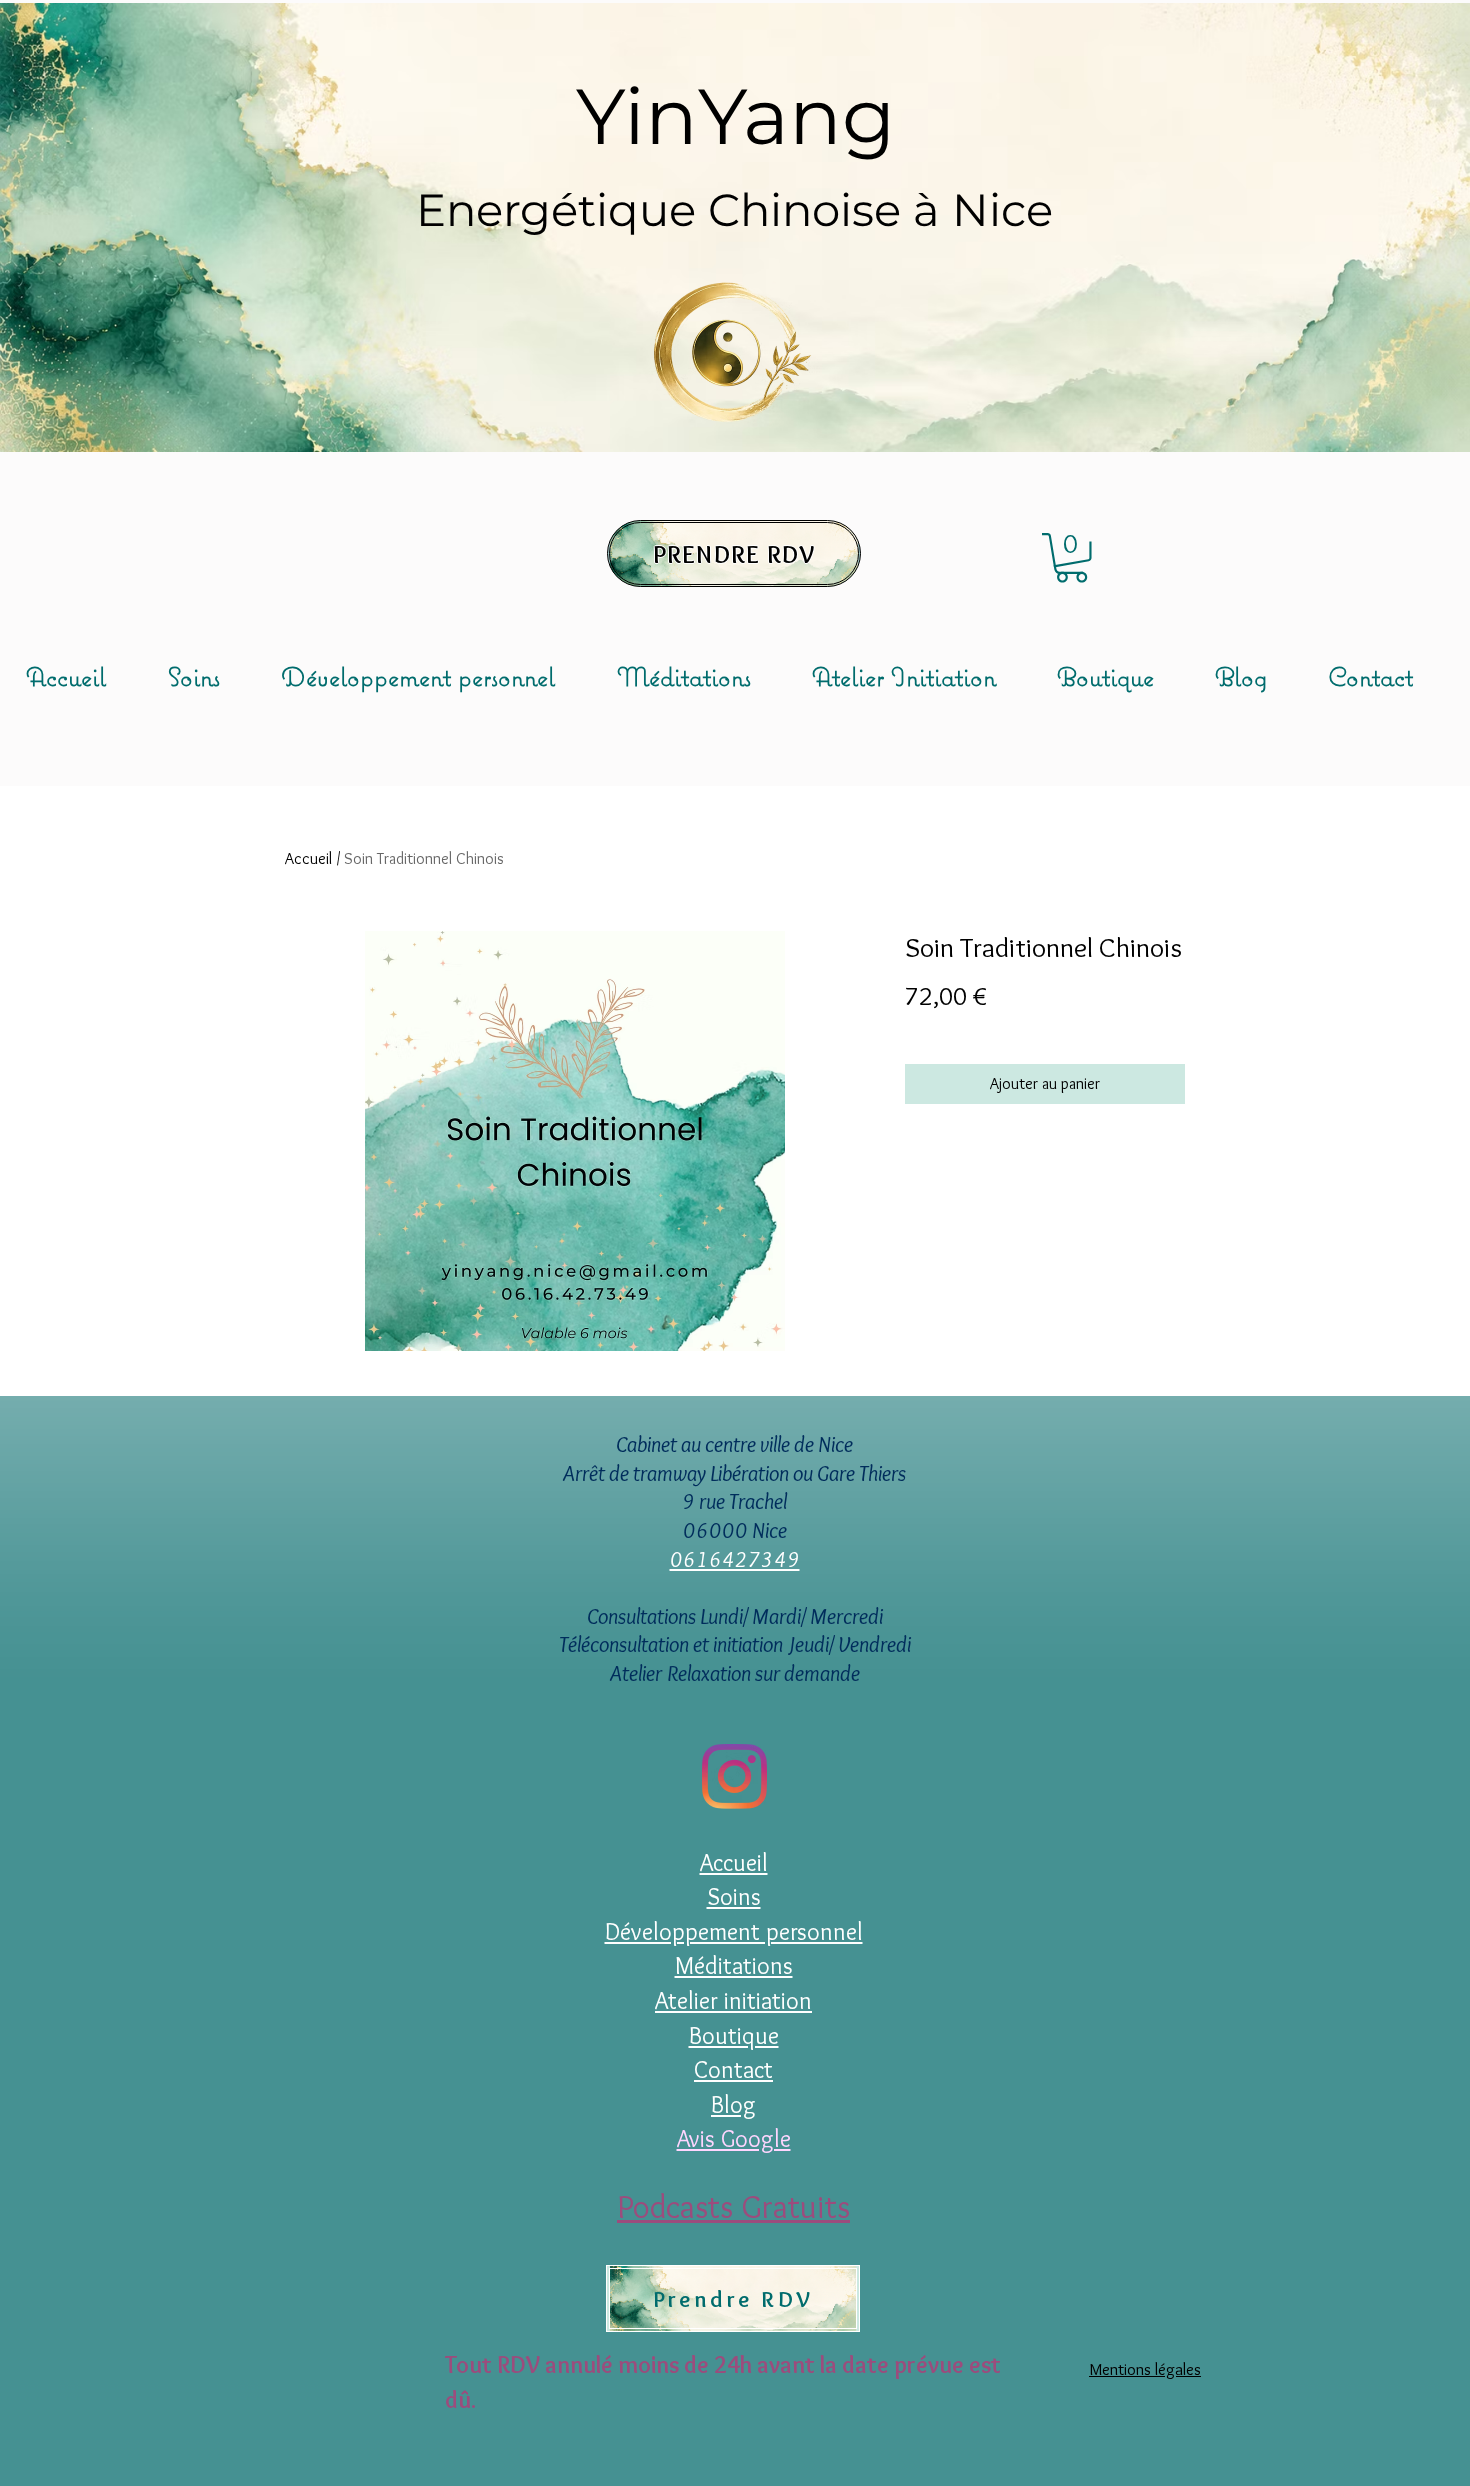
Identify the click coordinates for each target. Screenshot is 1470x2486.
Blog (733, 2104)
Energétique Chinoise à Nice (734, 209)
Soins (734, 1896)
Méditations (734, 1965)
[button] (1071, 558)
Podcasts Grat (708, 2206)
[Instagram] (734, 1776)
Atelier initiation (733, 2000)
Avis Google (734, 2138)
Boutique (734, 2035)
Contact (733, 2069)
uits (825, 2206)
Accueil (308, 858)
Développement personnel (734, 1931)
